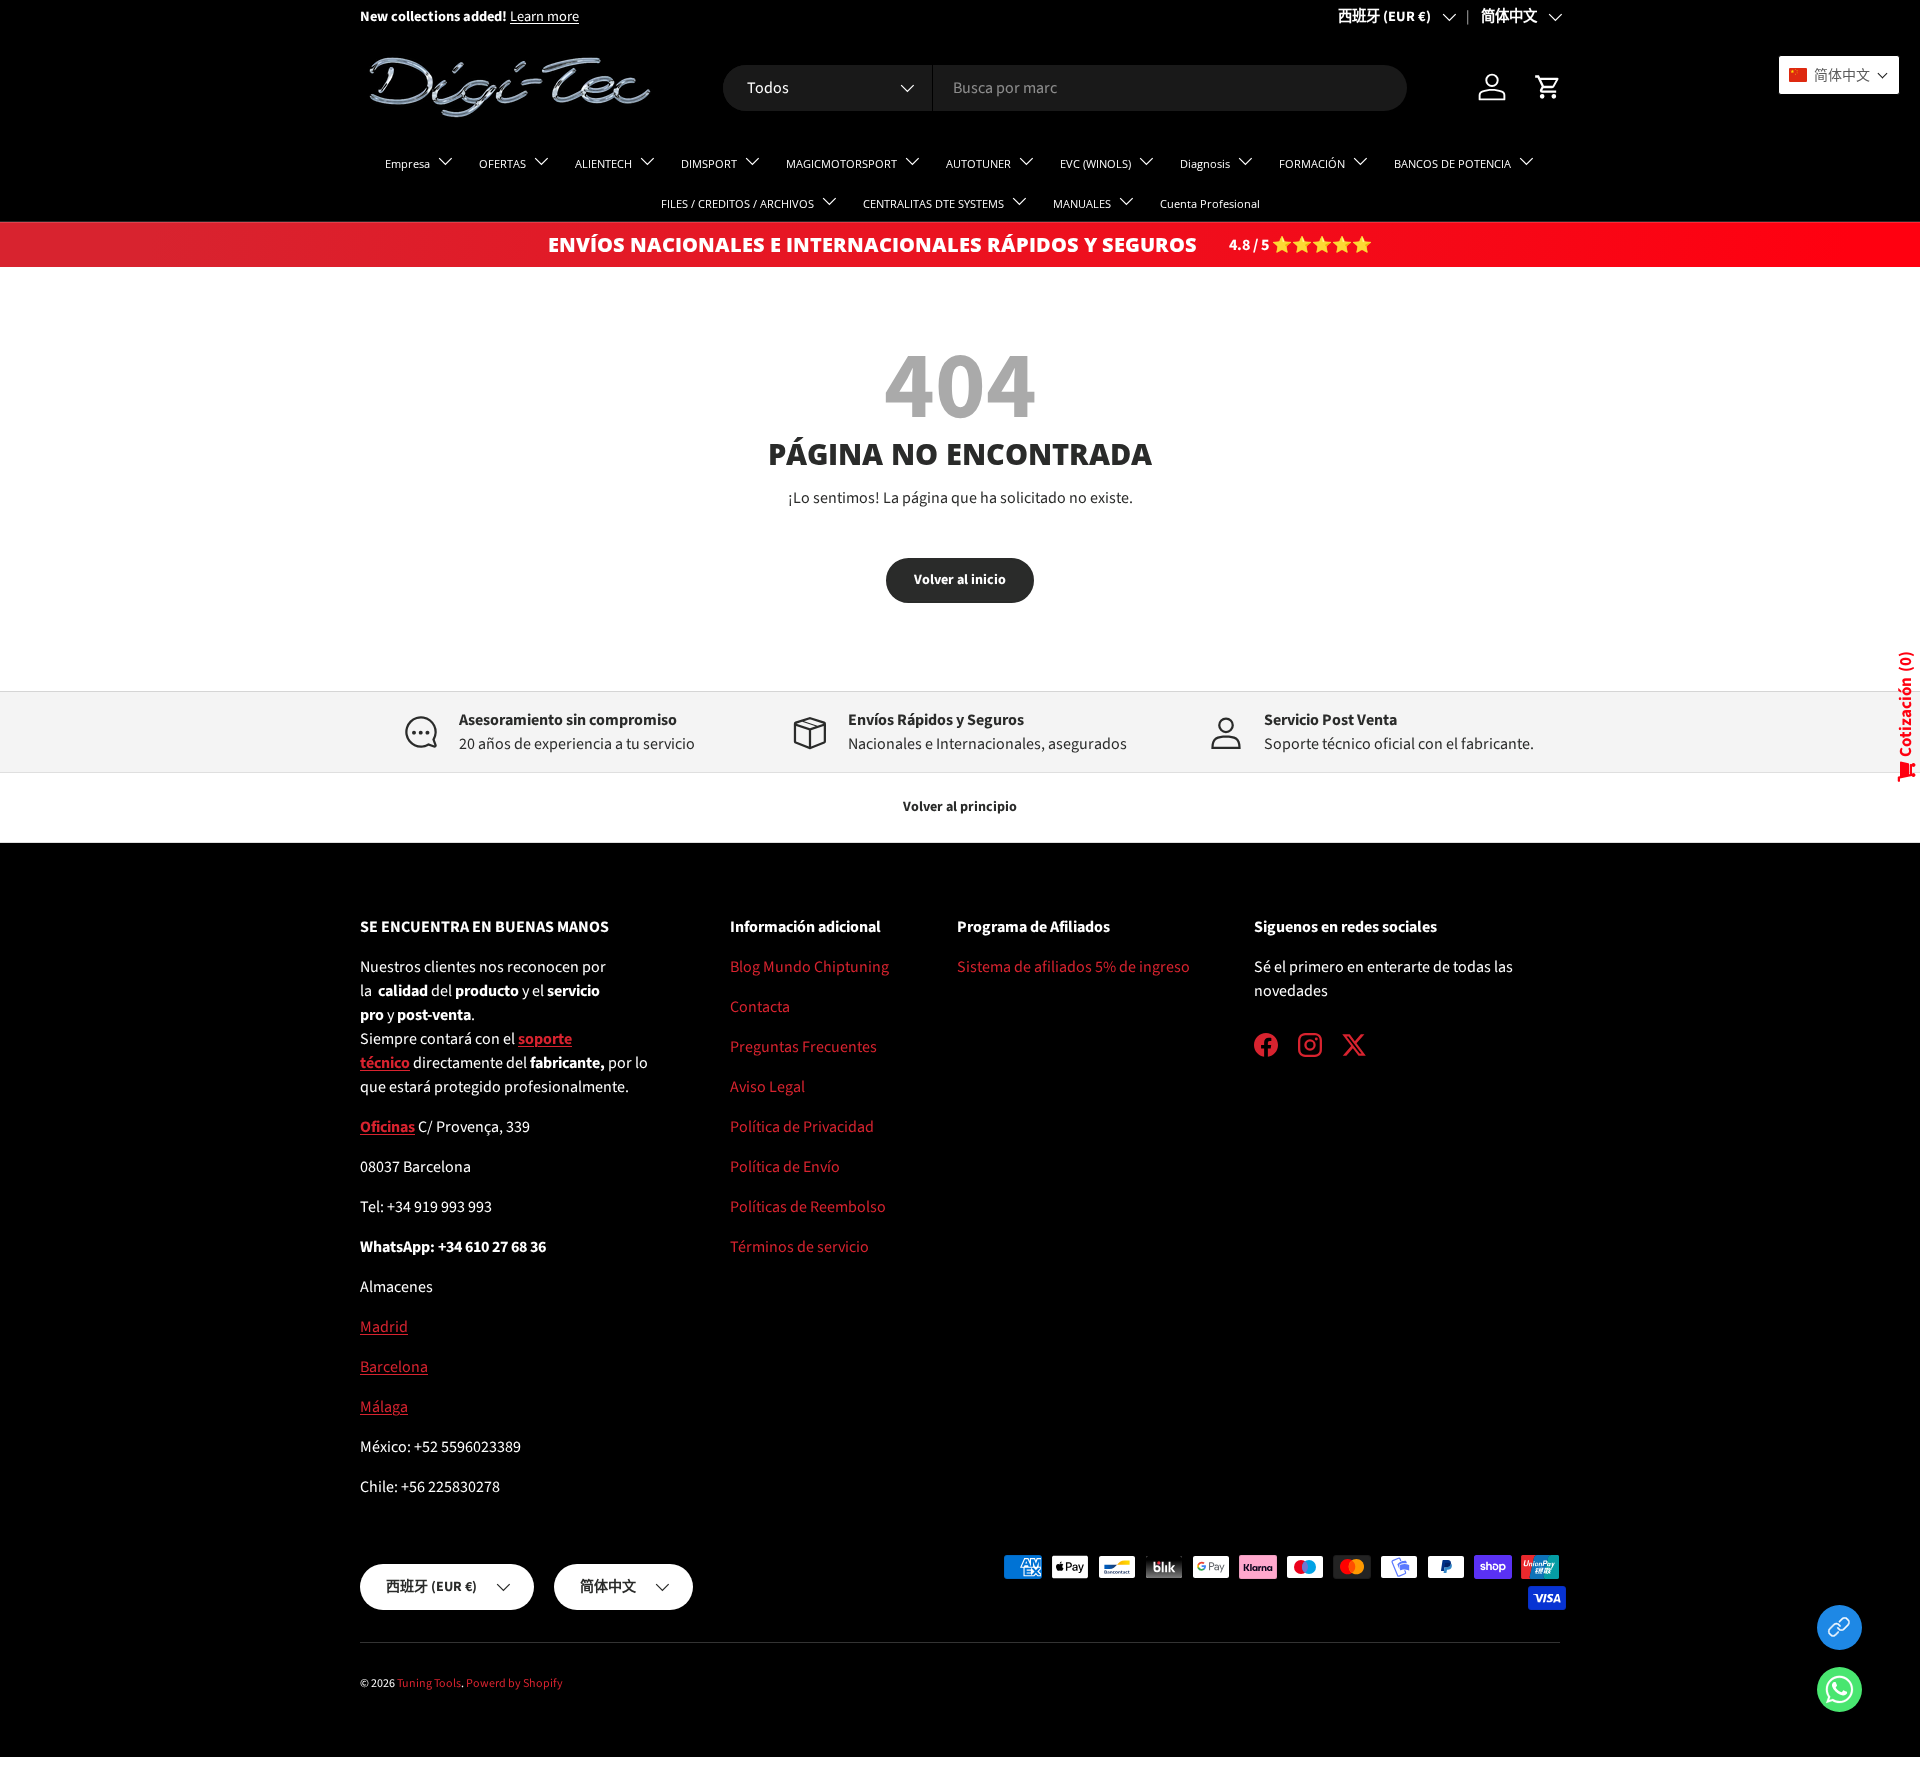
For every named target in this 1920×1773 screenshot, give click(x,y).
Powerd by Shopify (514, 1683)
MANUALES (1082, 203)
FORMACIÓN (1312, 163)
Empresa (407, 163)
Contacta (760, 1007)
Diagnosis (1205, 163)
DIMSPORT (709, 163)
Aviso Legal (767, 1087)
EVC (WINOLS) (1095, 163)
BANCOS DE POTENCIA (1452, 163)
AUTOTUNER (978, 163)
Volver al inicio (960, 580)
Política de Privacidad (802, 1127)
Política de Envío (785, 1167)
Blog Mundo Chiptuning (809, 967)
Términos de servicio (799, 1247)
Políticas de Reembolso (808, 1207)
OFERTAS (502, 163)
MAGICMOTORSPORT (841, 163)
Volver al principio (960, 807)
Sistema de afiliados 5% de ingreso (1073, 967)
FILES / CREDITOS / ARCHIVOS (737, 203)
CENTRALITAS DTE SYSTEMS (933, 203)
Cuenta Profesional (1210, 203)
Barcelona (394, 1367)
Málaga (384, 1407)
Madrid (384, 1327)
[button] (1839, 1693)
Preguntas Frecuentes (803, 1047)
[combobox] (1064, 88)
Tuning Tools (429, 1683)
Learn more (544, 16)
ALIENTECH (603, 163)
